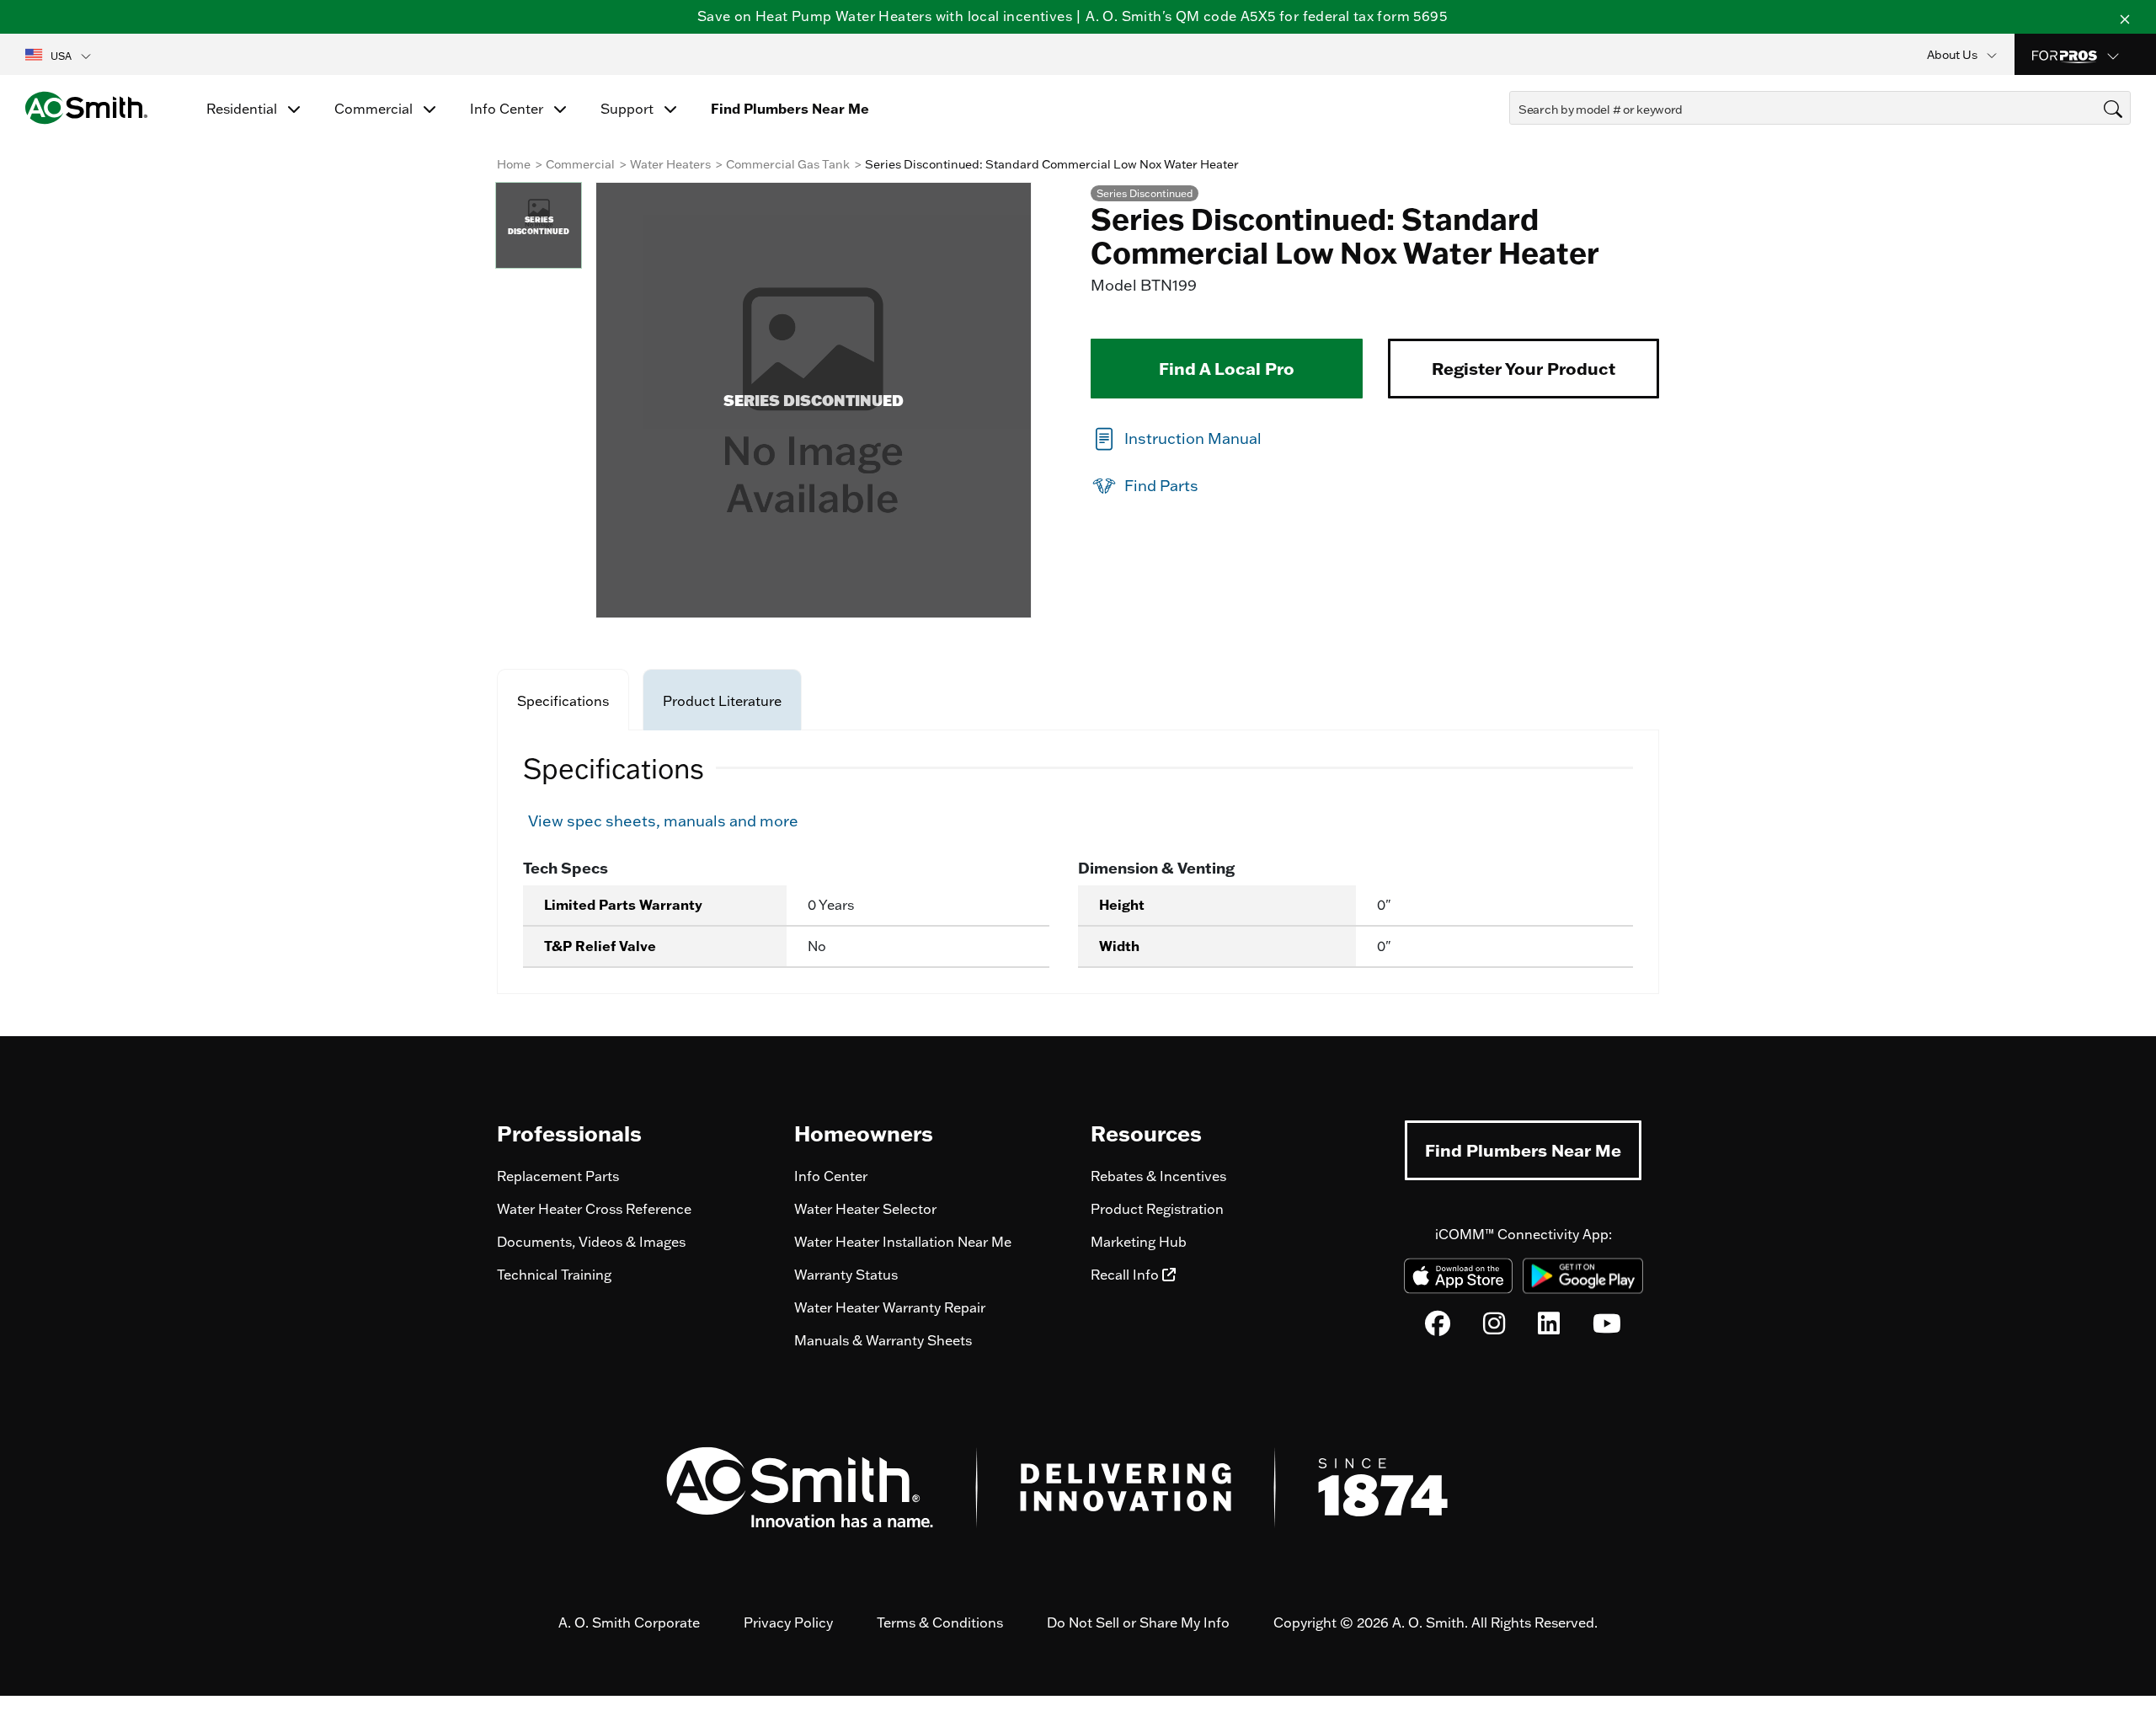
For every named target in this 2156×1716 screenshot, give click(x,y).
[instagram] (1494, 1328)
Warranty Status (846, 1275)
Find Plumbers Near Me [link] (790, 109)
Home (514, 164)
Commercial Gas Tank (788, 164)
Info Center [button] (508, 109)
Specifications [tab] (563, 701)
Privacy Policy (788, 1622)
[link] (1176, 438)
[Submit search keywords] (1514, 140)
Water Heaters (670, 164)
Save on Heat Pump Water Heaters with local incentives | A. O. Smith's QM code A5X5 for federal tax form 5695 (1072, 16)
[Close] (2125, 17)
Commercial (580, 164)
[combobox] (1820, 108)
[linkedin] (1549, 1328)
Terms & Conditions (940, 1622)
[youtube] (1607, 1328)
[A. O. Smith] (86, 108)
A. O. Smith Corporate (629, 1622)
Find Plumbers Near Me (1523, 1150)
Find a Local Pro (1227, 368)
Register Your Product (1524, 368)
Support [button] (629, 109)
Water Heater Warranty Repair (890, 1307)
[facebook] (1438, 1328)
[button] (59, 55)
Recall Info (1126, 1275)
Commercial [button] (375, 109)
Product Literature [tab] (722, 701)
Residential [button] (243, 109)
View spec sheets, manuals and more (663, 821)
